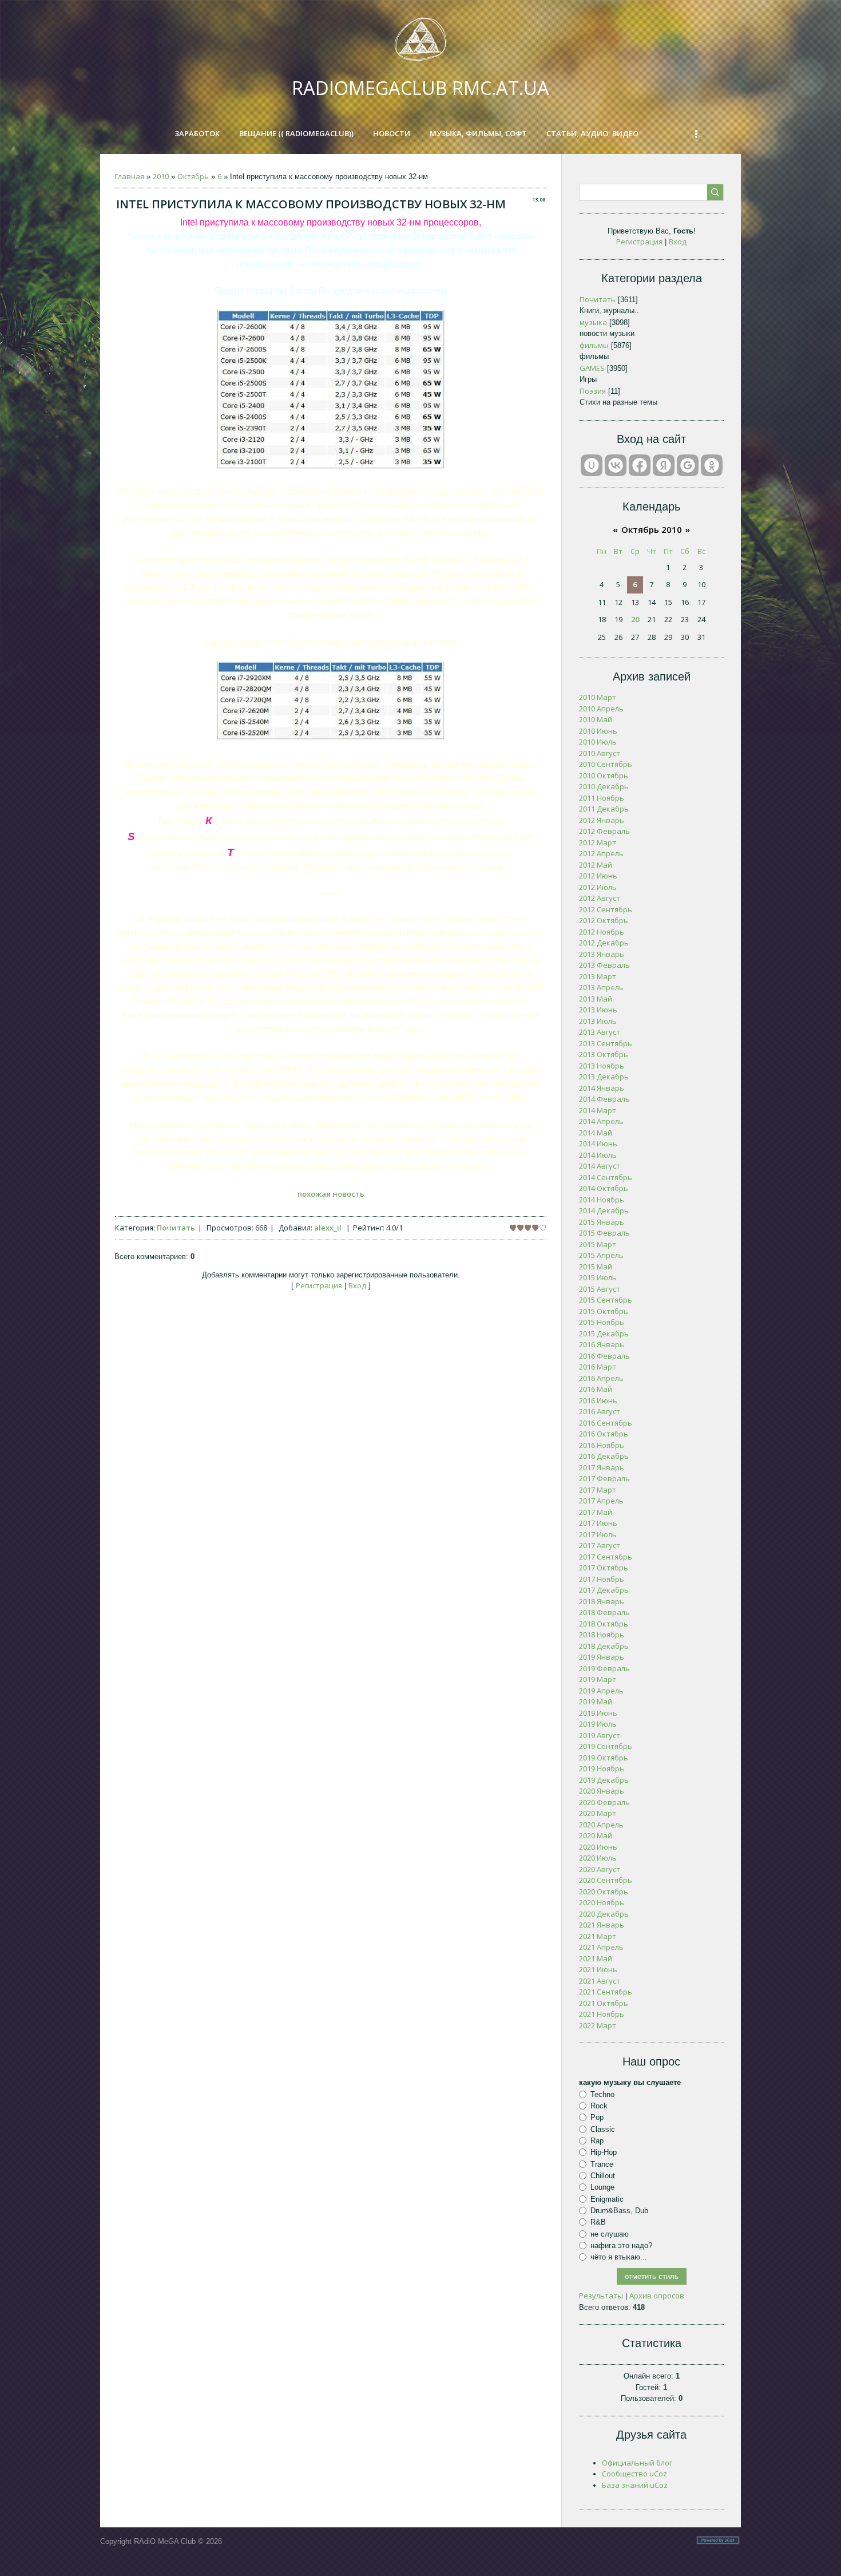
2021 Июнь (598, 1969)
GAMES (592, 368)
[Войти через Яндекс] (664, 465)
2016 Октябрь (604, 1434)
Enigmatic (607, 2199)
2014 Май (596, 1133)
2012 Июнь (598, 876)
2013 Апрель (601, 987)
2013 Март (598, 976)
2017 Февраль (604, 1478)
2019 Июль (598, 1724)
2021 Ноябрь (602, 2014)
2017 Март (598, 1490)
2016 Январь (602, 1344)
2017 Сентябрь (606, 1557)
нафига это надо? (621, 2245)
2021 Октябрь (604, 2003)
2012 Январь (602, 820)
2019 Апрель (601, 1691)
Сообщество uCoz (634, 2474)
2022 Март (598, 2025)
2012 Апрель (601, 853)
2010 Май (596, 719)
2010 (161, 176)
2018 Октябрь (604, 1624)
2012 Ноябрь (602, 932)
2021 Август (600, 1981)
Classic (603, 2129)
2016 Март (598, 1367)
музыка (593, 322)
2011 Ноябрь (602, 798)
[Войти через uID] (592, 465)
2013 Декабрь (604, 1077)
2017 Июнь (598, 1523)
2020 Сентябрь (606, 1880)
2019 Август (600, 1735)
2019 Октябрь (604, 1758)
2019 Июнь (598, 1713)
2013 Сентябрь (606, 1043)
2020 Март (598, 1813)
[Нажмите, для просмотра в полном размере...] (331, 466)
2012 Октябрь (604, 920)
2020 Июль (598, 1858)
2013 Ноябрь (602, 1066)
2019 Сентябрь (606, 1746)
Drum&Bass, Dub (619, 2211)
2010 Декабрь (604, 786)
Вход (357, 1285)
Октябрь (193, 176)
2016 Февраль (604, 1356)
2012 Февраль (604, 831)
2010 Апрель (601, 709)
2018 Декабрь (604, 1646)
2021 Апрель (601, 1947)
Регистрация (319, 1285)
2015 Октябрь (604, 1311)
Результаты (601, 2296)
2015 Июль (598, 1277)
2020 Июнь (598, 1847)
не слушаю (610, 2233)
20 (635, 619)
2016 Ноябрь (602, 1445)
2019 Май (596, 1701)
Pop (597, 2117)
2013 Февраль (604, 965)
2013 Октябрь (604, 1054)
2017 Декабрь (604, 1590)
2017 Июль (598, 1534)
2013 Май (596, 999)
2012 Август (600, 898)
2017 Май (596, 1512)
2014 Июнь (598, 1143)
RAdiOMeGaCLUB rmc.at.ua (420, 88)
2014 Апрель (601, 1121)
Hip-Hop (604, 2152)
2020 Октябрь (604, 1892)
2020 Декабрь (604, 1914)
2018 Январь (602, 1601)
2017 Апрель (601, 1501)
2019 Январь (602, 1657)
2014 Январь (602, 1088)
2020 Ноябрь (602, 1902)
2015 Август (600, 1289)
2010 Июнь (598, 731)
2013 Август (600, 1032)
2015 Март (598, 1244)
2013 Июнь (598, 1010)
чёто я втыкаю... (619, 2257)
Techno (602, 2094)
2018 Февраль (604, 1612)
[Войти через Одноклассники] (712, 465)
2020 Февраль (604, 1802)
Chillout (603, 2176)
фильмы (594, 345)
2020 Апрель (601, 1825)
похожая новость (331, 1194)
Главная (129, 176)
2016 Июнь (598, 1400)
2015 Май (596, 1267)
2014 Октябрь (604, 1188)
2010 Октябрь (604, 775)
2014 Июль (598, 1155)
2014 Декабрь (604, 1210)
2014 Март (598, 1110)
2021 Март (598, 1936)
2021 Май (596, 1958)
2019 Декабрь (604, 1780)
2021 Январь (602, 1925)
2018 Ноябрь (602, 1635)
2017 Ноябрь (602, 1579)
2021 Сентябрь (606, 1992)
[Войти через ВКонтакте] (616, 465)
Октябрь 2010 (652, 529)
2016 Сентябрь (606, 1423)
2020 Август (600, 1869)
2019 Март (598, 1679)
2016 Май (596, 1389)
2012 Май (596, 865)
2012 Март (598, 842)
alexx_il (328, 1228)
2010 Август (600, 753)
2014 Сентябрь (606, 1177)
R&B (598, 2222)
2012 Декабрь (604, 943)
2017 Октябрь (604, 1568)
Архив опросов (657, 2296)
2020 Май (596, 1835)
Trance (602, 2164)
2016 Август (600, 1411)
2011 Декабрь (604, 809)
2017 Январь (602, 1467)
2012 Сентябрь (606, 909)
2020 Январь (602, 1791)
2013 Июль (598, 1021)
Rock (599, 2106)
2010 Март (598, 697)
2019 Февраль (604, 1668)
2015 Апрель (601, 1255)
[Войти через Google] (688, 465)
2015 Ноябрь (602, 1322)
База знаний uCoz (635, 2485)
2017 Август (600, 1545)
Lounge (602, 2187)
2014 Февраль (604, 1099)
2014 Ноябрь (602, 1200)
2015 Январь (602, 1222)
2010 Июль (598, 742)
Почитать (176, 1228)
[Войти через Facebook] (640, 465)
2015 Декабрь (604, 1333)
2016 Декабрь (604, 1456)
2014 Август (600, 1166)
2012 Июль (598, 887)
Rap (597, 2141)
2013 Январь (602, 954)
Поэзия (593, 391)
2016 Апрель (601, 1378)
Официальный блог (637, 2463)
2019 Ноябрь (602, 1768)
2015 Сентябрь (606, 1300)
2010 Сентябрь (606, 764)
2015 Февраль (604, 1233)
